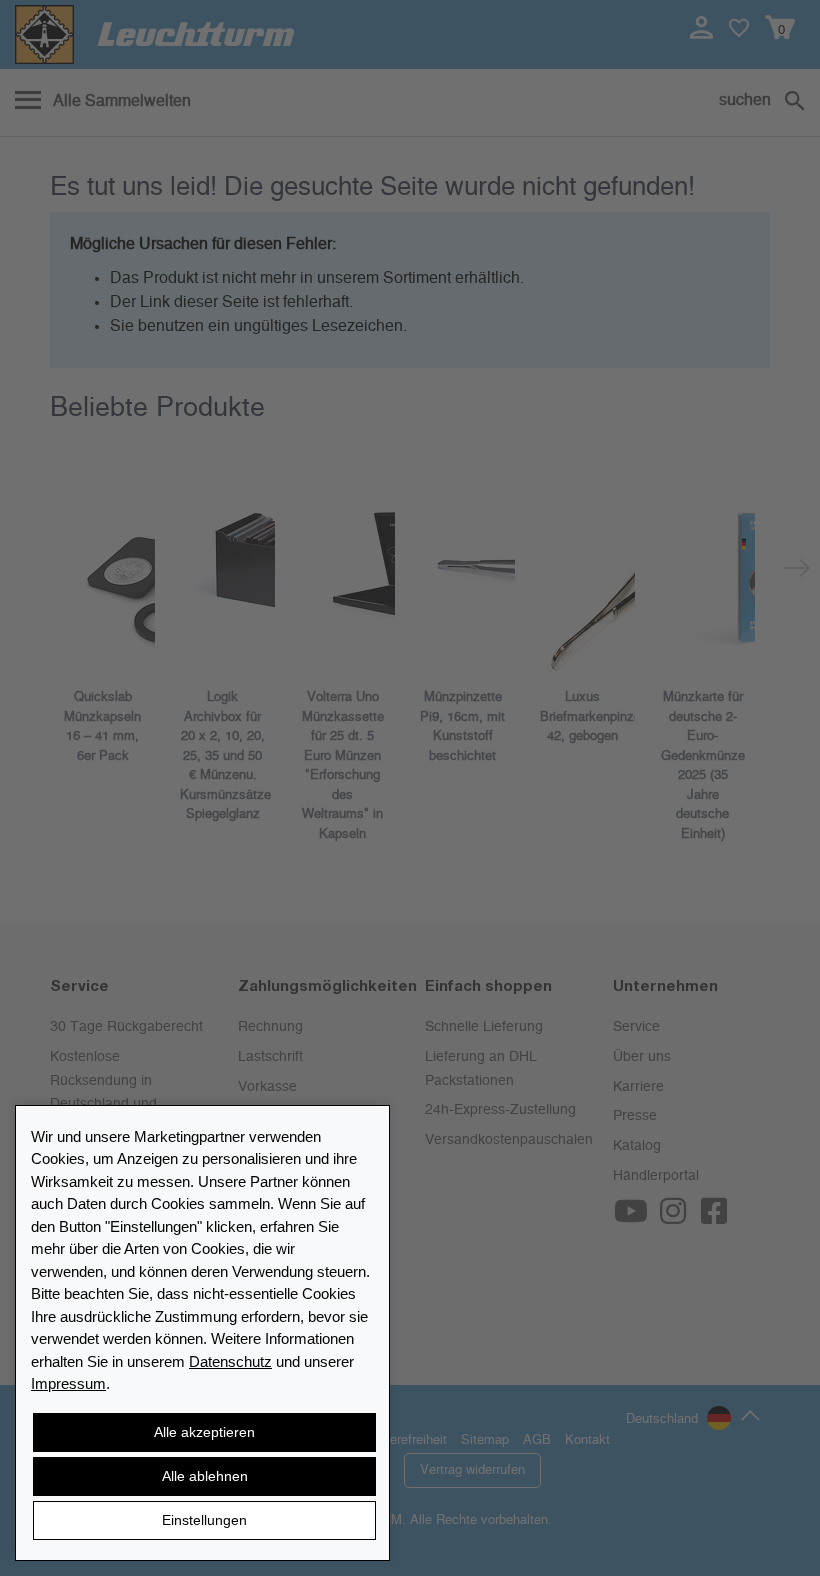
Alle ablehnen (205, 1476)
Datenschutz (230, 1361)
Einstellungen (204, 1520)
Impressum (68, 1383)
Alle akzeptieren (204, 1432)
